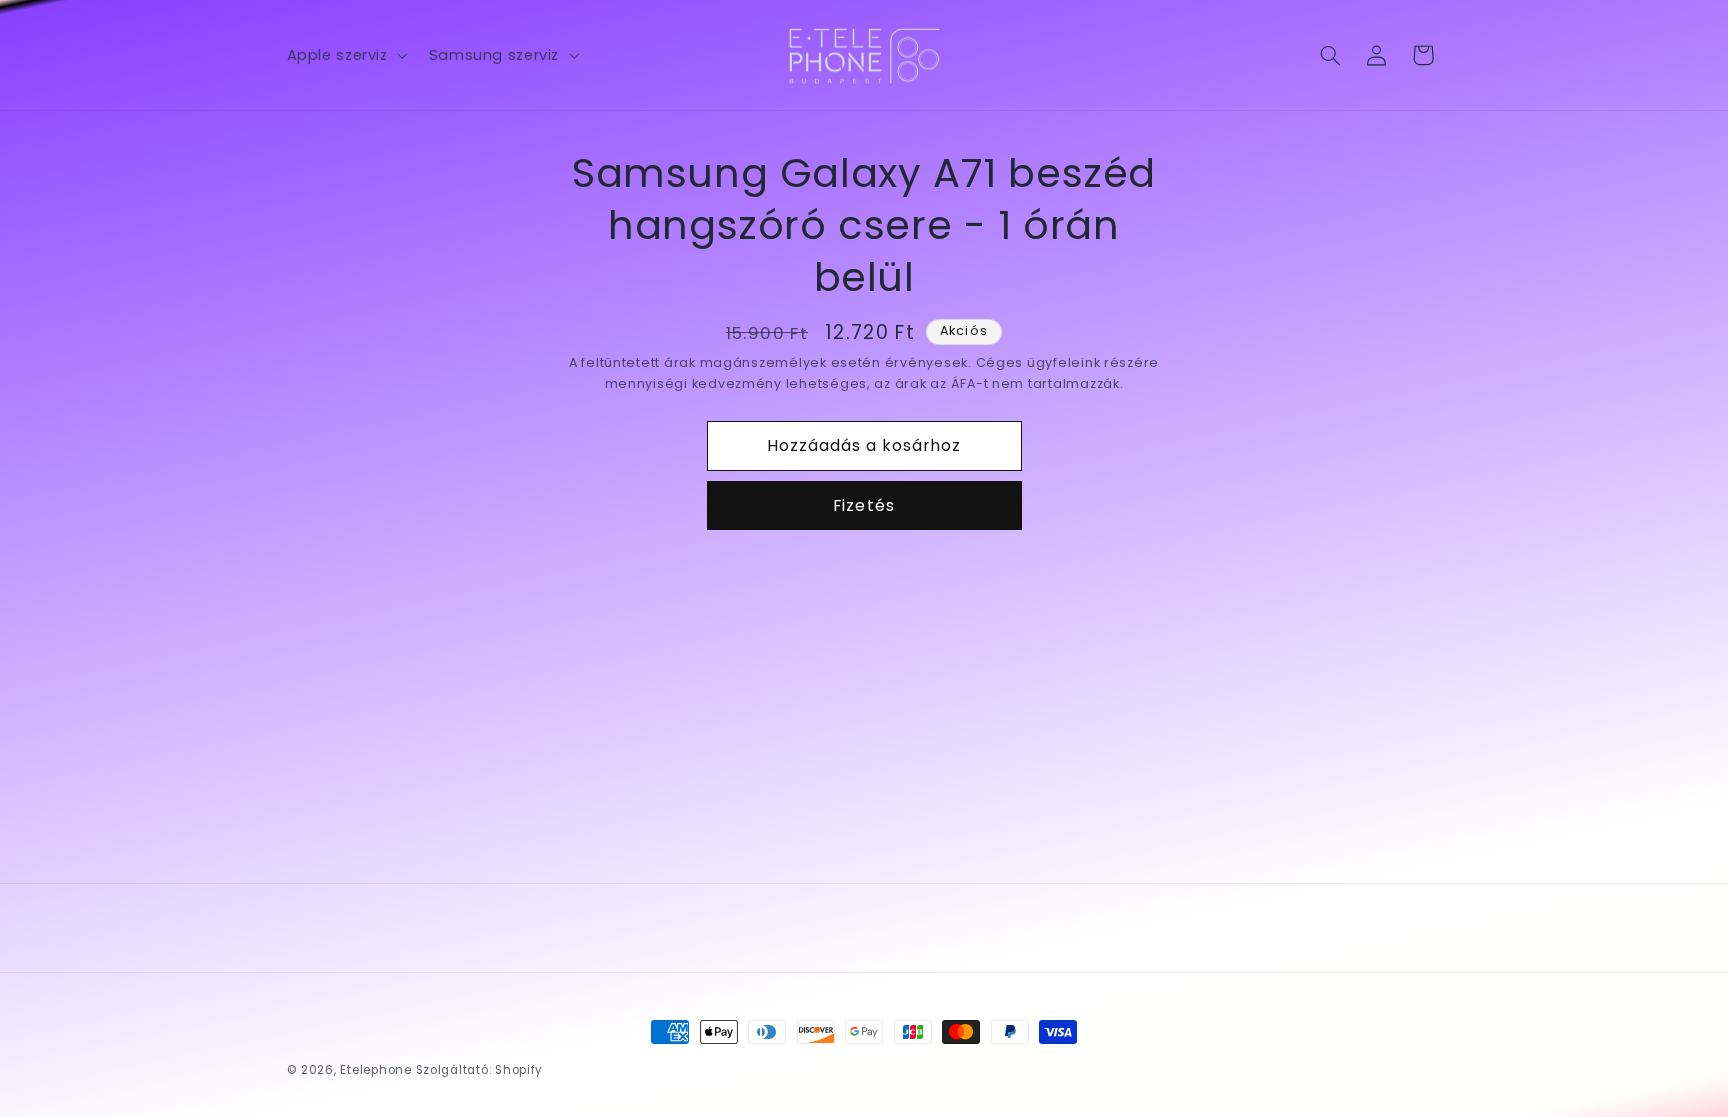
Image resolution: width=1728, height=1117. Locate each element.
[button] (345, 55)
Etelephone (375, 1070)
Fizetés (863, 505)
